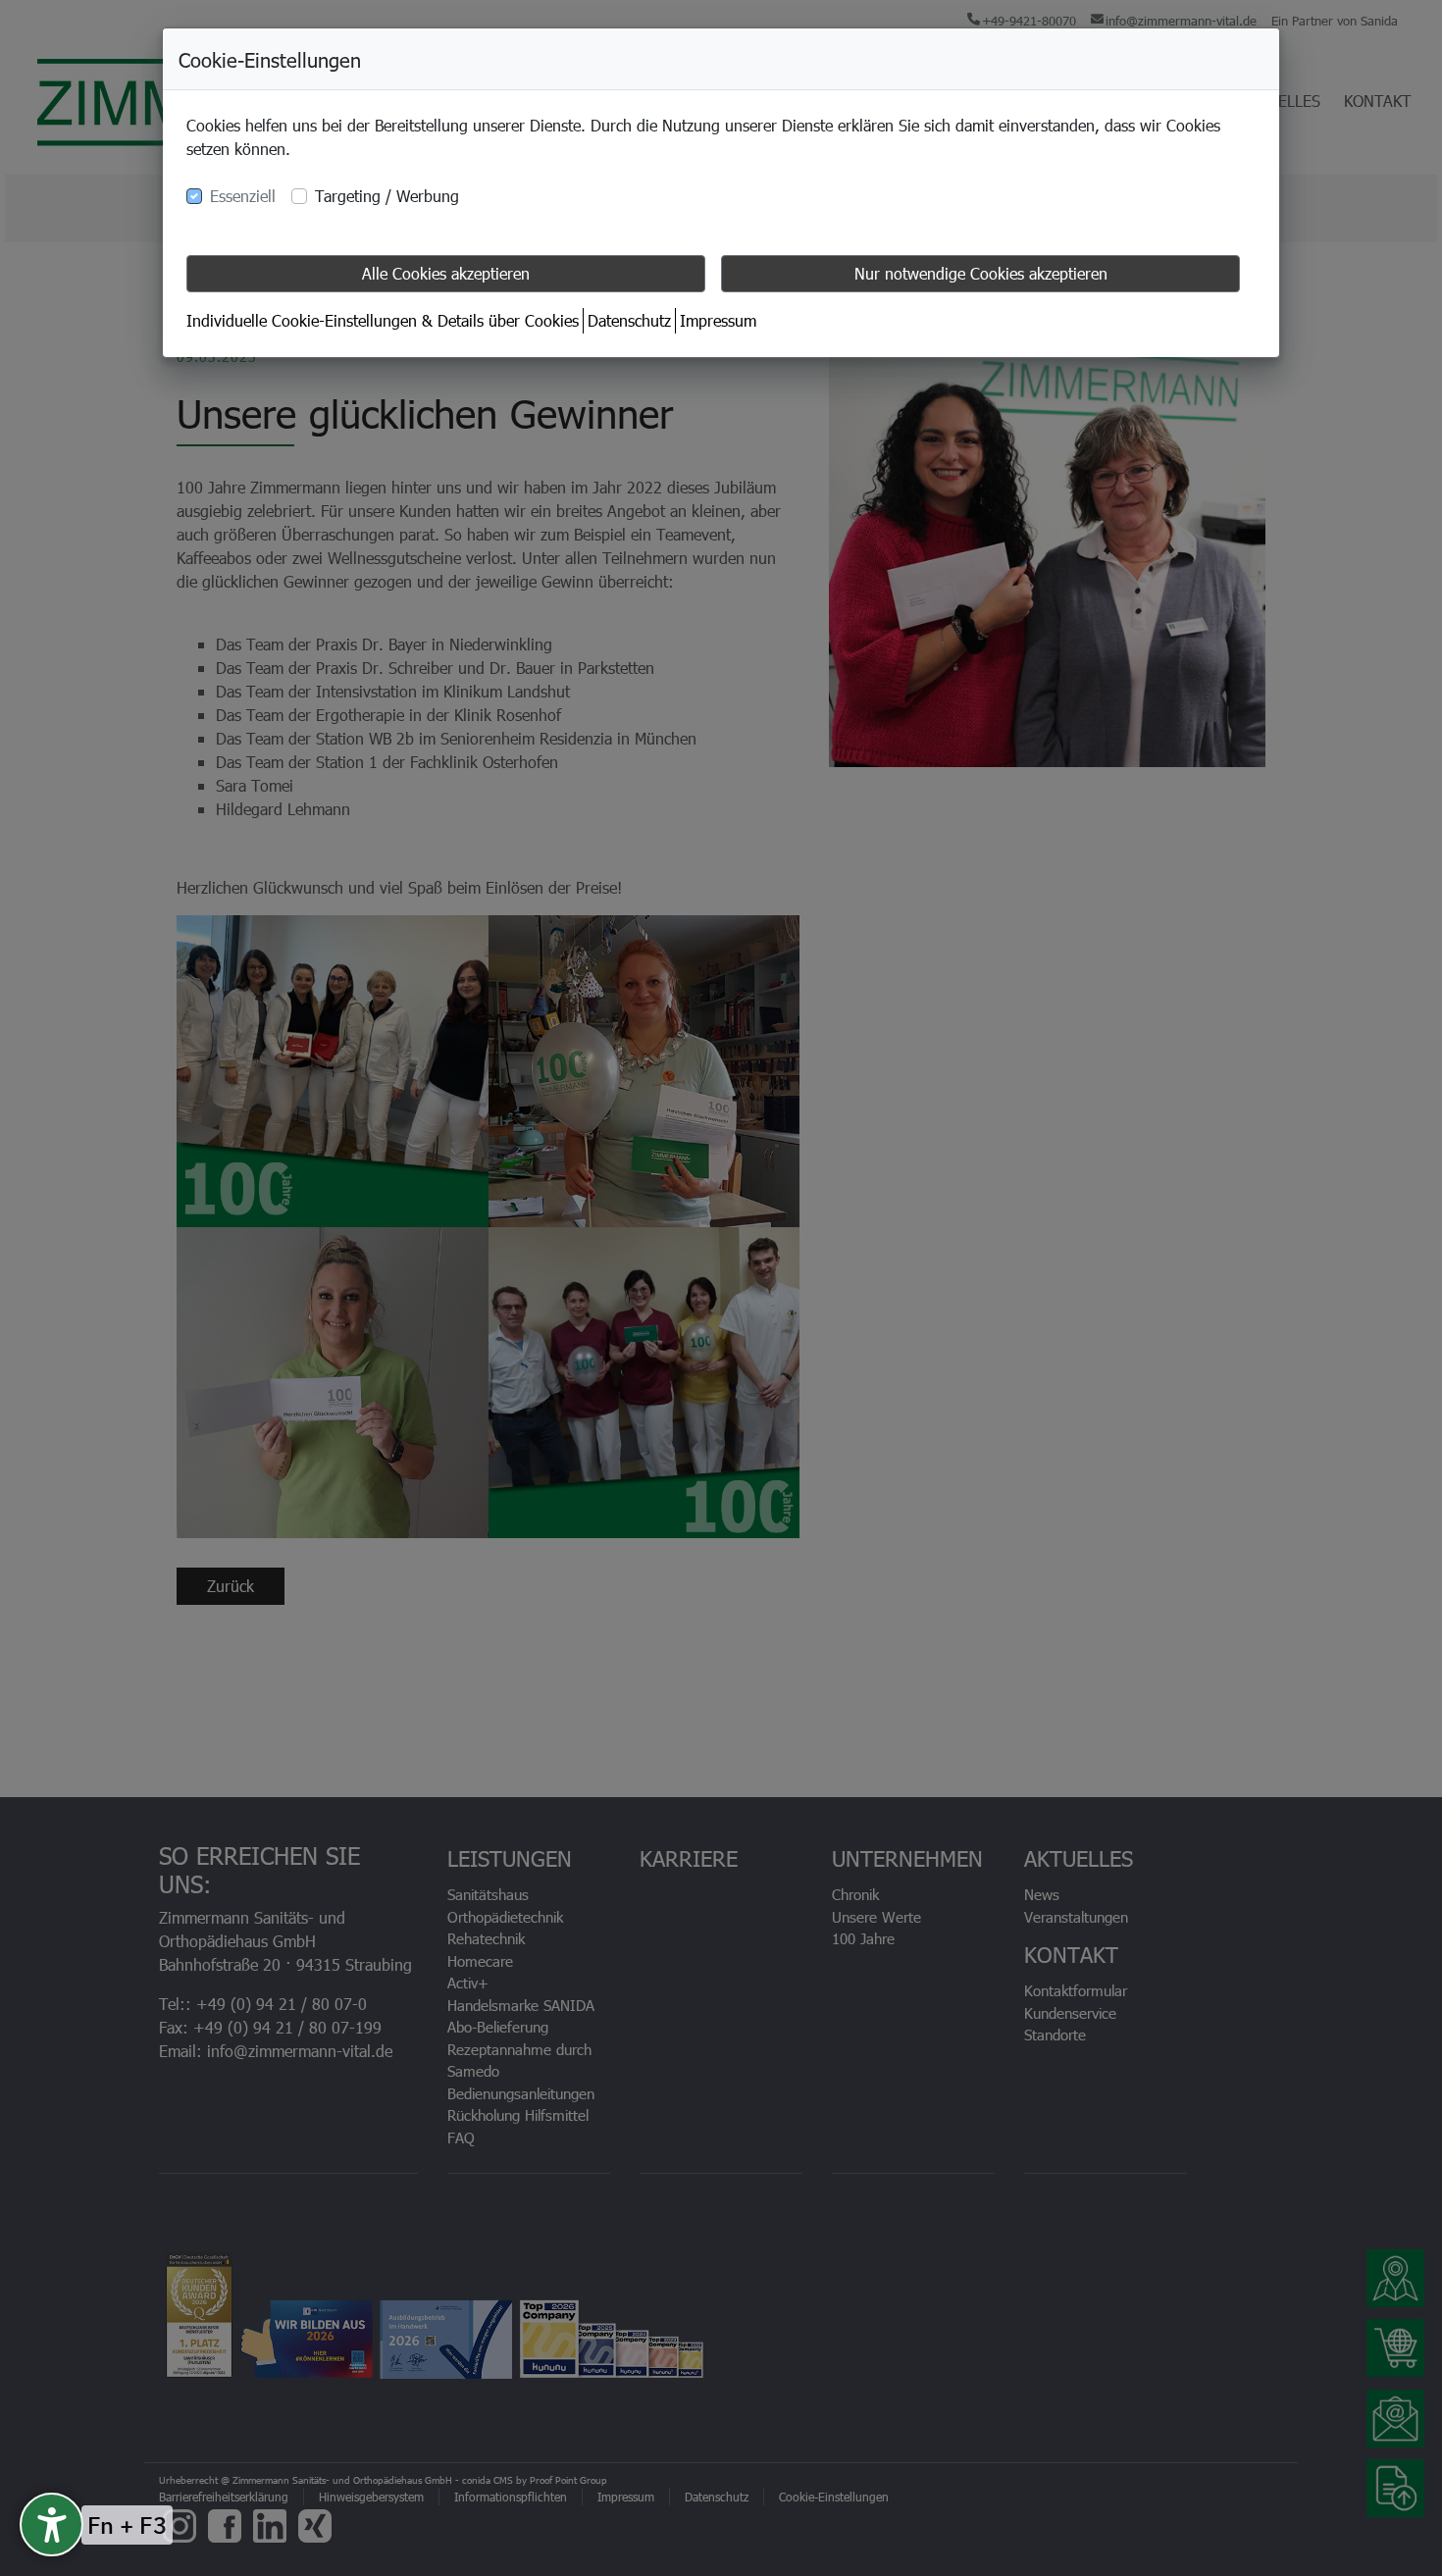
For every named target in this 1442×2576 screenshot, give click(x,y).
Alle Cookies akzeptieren (446, 273)
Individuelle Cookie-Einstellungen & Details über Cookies (383, 320)
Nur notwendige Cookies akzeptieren (981, 273)
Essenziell (243, 196)
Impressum (718, 320)
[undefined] (51, 2524)
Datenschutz (629, 320)
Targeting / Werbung (387, 196)
